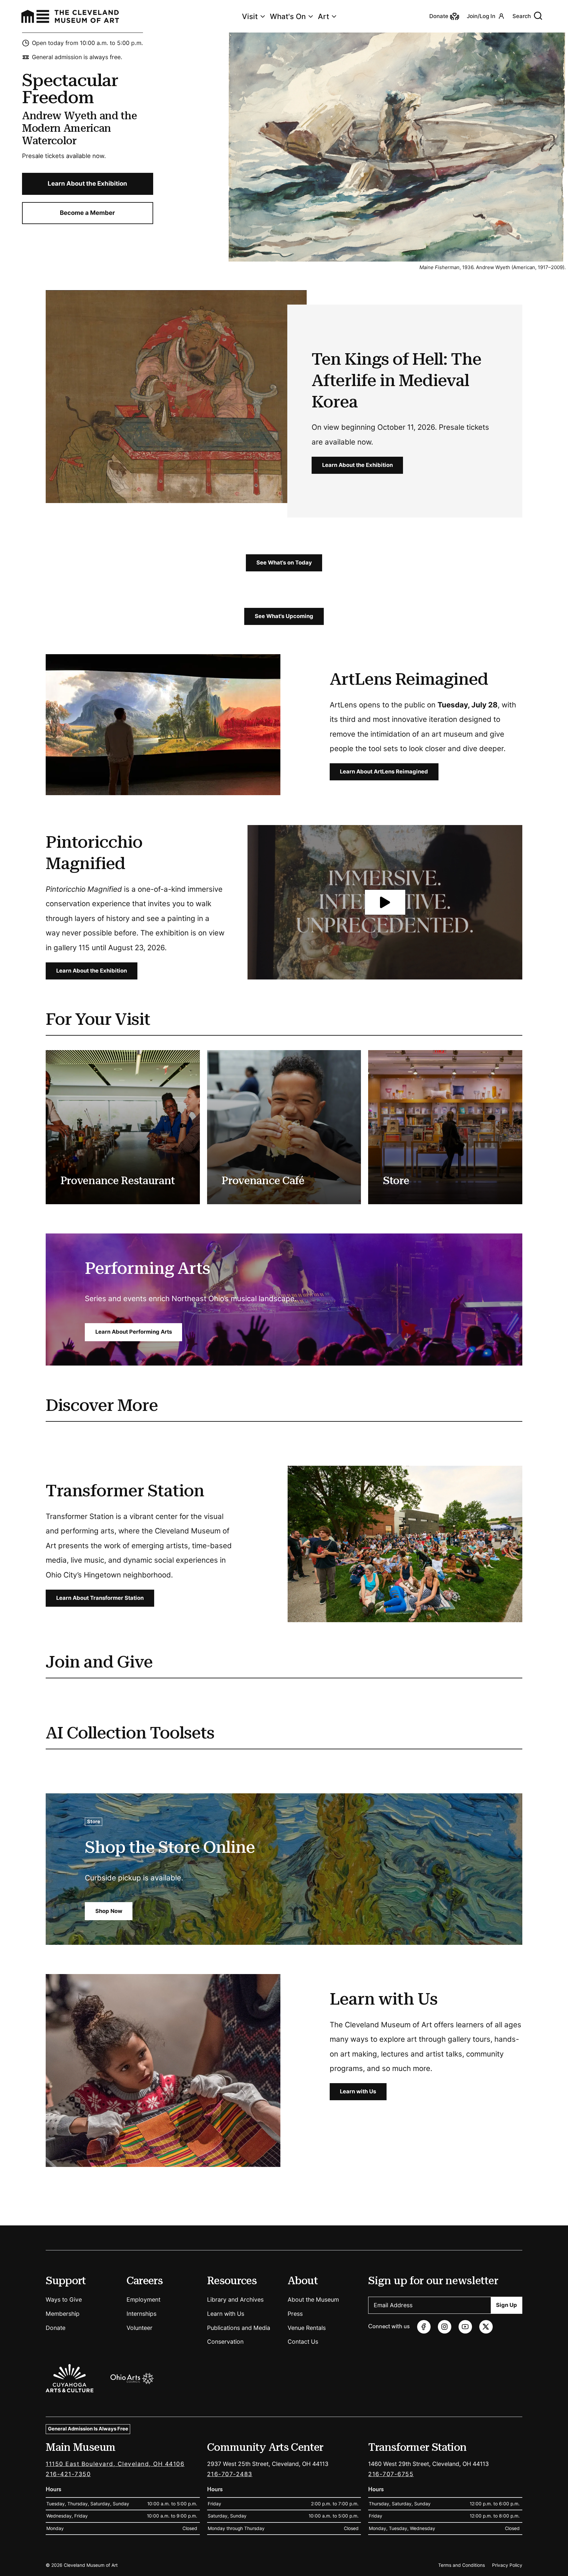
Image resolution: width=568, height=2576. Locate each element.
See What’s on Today (284, 563)
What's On (288, 16)
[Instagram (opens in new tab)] (445, 2327)
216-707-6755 (391, 2474)
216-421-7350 (68, 2474)
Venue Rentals (307, 2328)
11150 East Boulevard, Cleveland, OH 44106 (115, 2464)
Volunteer (140, 2328)
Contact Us (303, 2342)
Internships (142, 2314)
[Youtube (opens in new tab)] (465, 2327)
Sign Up (507, 2305)
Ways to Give (64, 2300)
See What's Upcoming (284, 616)
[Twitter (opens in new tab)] (486, 2327)
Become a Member (87, 213)
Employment (143, 2300)
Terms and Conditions (461, 2565)
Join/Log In (481, 16)
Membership (63, 2314)
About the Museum (313, 2300)
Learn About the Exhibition (87, 183)
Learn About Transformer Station (100, 1598)
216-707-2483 (230, 2474)
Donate (56, 2328)
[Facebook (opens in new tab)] (424, 2327)
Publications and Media (239, 2328)
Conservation (225, 2342)
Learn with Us (358, 2091)
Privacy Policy (507, 2565)
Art (323, 16)
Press (295, 2314)
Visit (250, 16)
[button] (385, 902)
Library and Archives (235, 2300)
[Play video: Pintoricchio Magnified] (385, 902)
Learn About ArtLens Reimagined (384, 772)
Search (522, 16)
